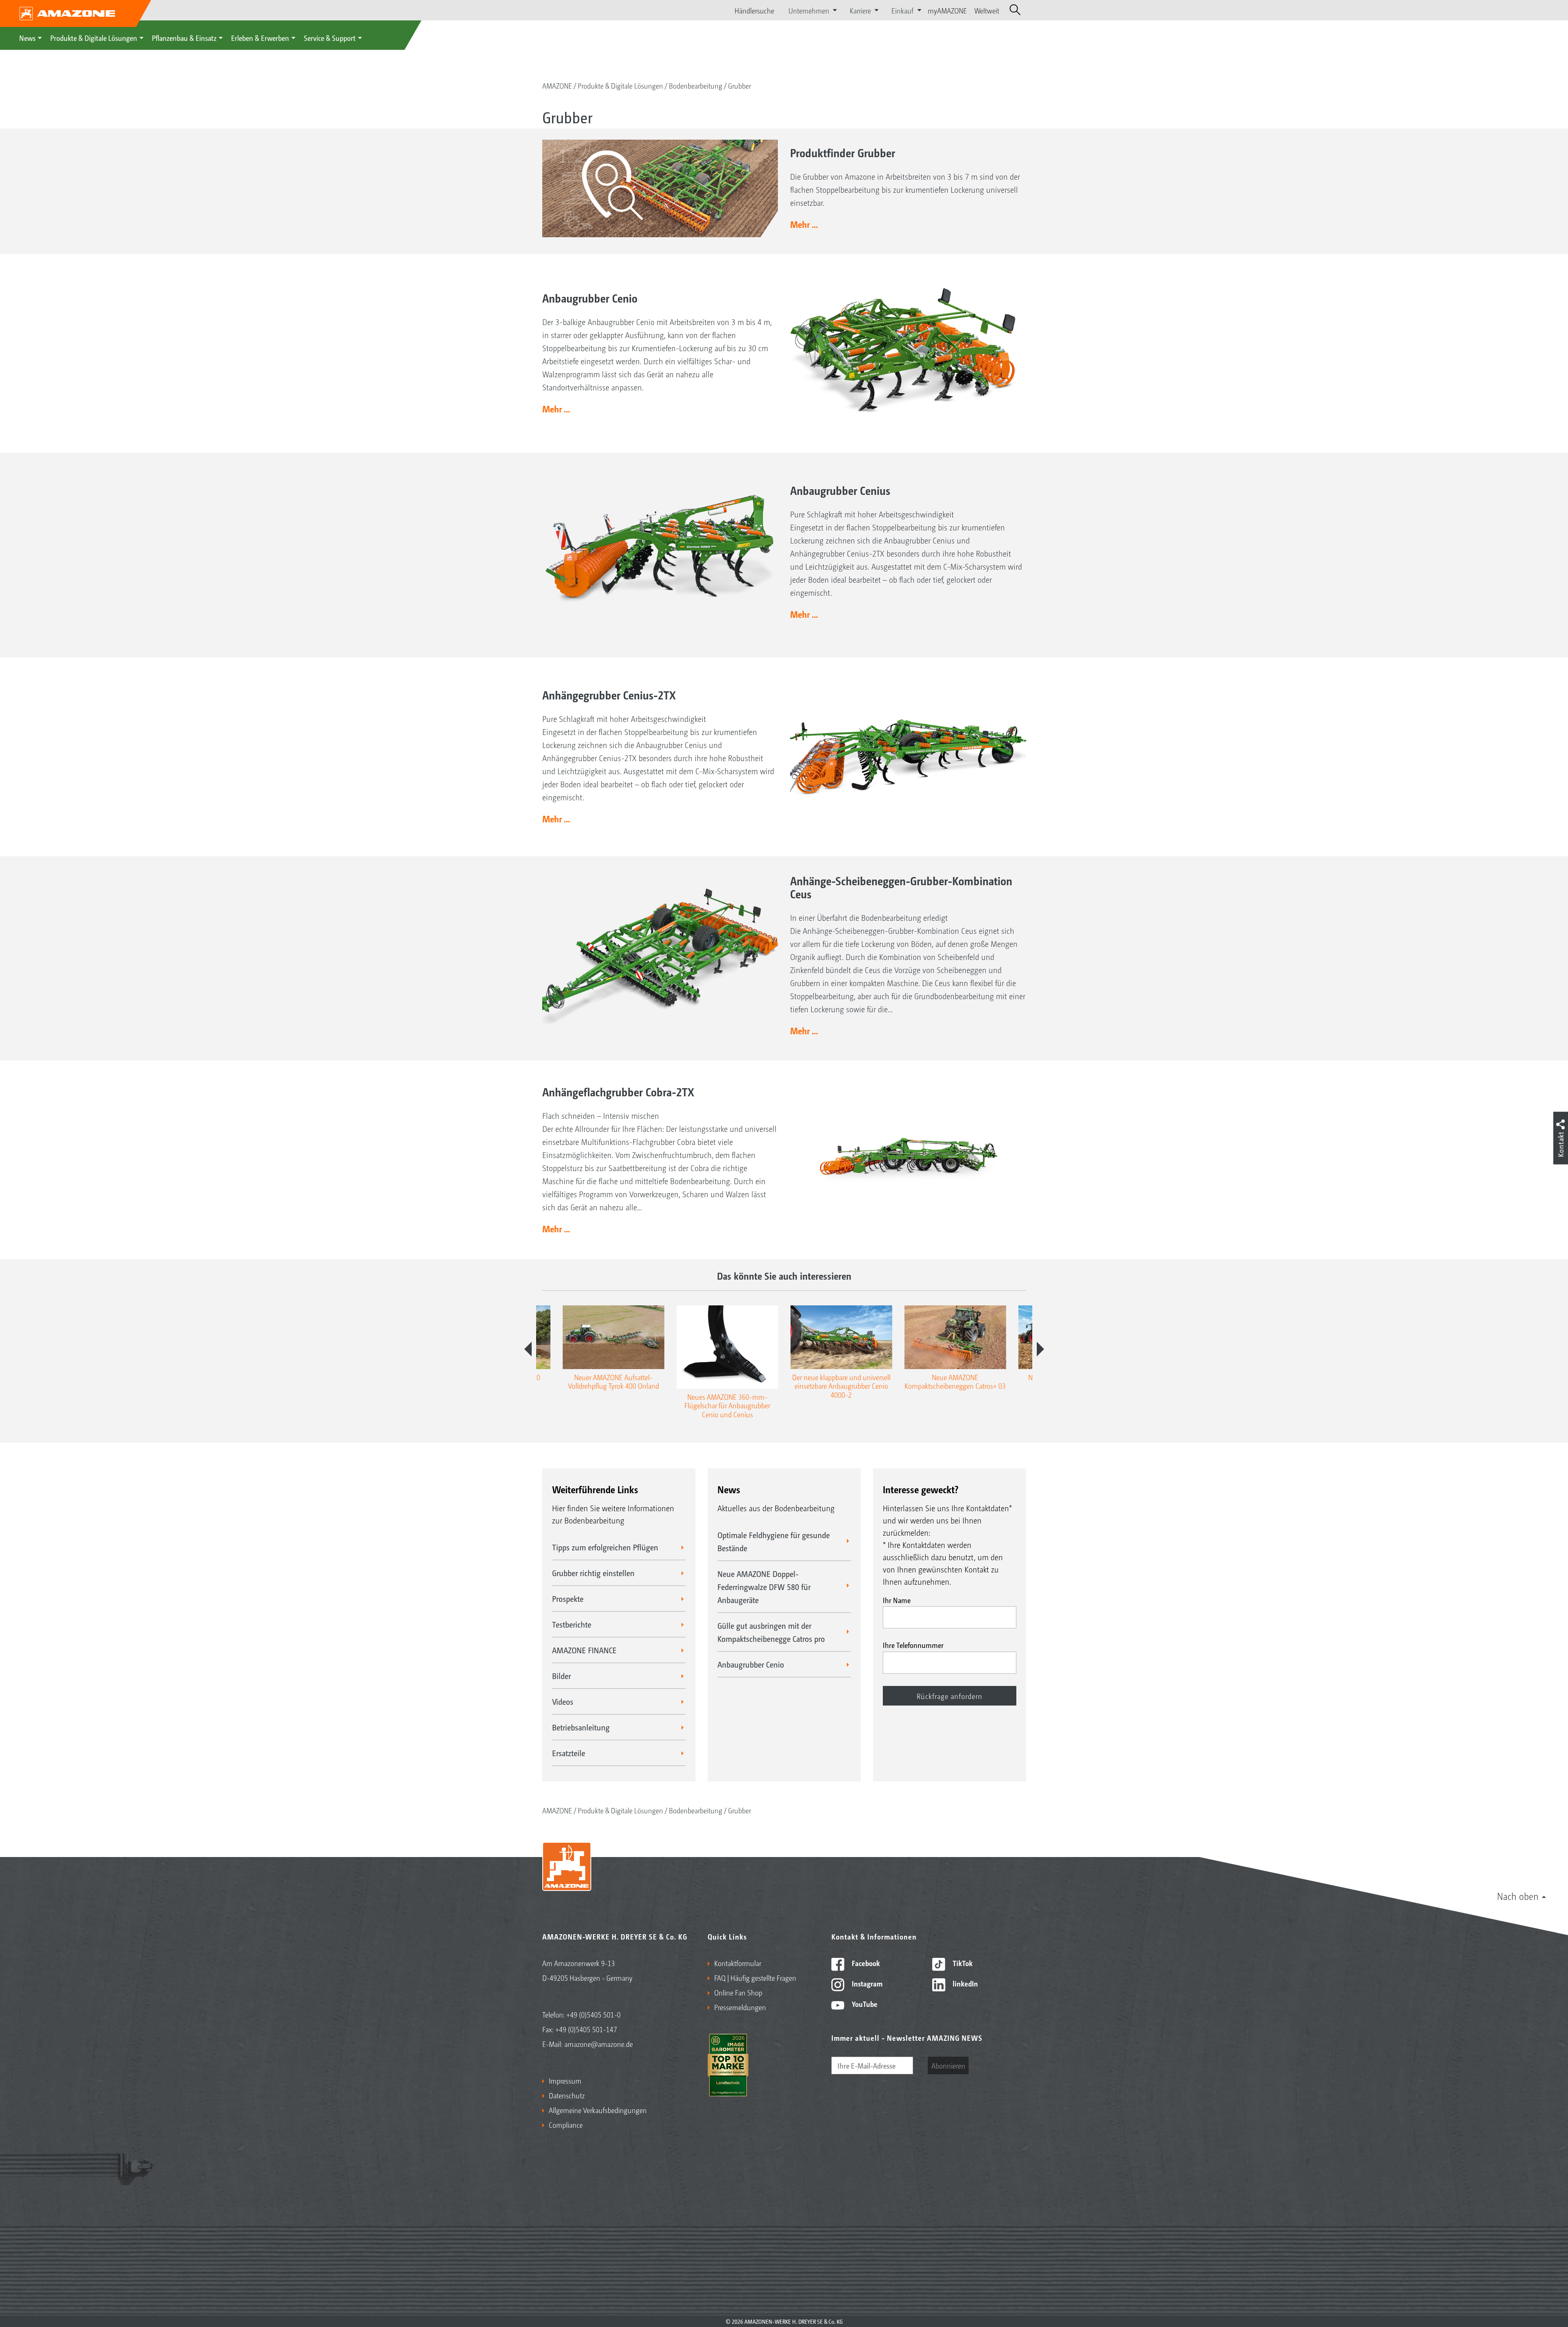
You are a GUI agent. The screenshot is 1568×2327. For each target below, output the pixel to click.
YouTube (864, 2004)
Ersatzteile (569, 1753)
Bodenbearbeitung (696, 85)
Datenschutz (567, 2095)
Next (1040, 1349)
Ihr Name (897, 1600)
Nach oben (1518, 1896)
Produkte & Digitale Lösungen (94, 38)
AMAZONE (557, 85)
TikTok (962, 1963)
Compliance (566, 2124)
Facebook (865, 1963)
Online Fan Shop (738, 1992)
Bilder (561, 1676)
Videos (563, 1701)
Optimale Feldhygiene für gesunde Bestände (774, 1541)
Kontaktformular (738, 1963)
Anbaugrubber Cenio (751, 1664)
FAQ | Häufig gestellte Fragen (755, 1977)
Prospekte (568, 1599)
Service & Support (330, 38)
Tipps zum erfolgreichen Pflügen (605, 1547)
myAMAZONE (947, 10)
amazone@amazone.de (599, 2044)
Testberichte (572, 1624)
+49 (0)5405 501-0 (594, 2014)
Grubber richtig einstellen (593, 1573)
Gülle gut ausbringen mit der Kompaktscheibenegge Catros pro (771, 1632)
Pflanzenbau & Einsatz (184, 38)
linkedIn (964, 1983)
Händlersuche (754, 10)
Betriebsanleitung (581, 1727)
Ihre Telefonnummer (913, 1645)
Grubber (739, 85)
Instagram (866, 1983)
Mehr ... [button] (804, 224)
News (27, 38)
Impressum (565, 2080)
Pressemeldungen (740, 2007)
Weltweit (987, 10)
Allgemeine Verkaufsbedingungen (598, 2110)
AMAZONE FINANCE (584, 1650)
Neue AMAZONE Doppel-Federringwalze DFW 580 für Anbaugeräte (764, 1587)
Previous (528, 1349)
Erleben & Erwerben (260, 38)
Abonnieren (948, 2065)
